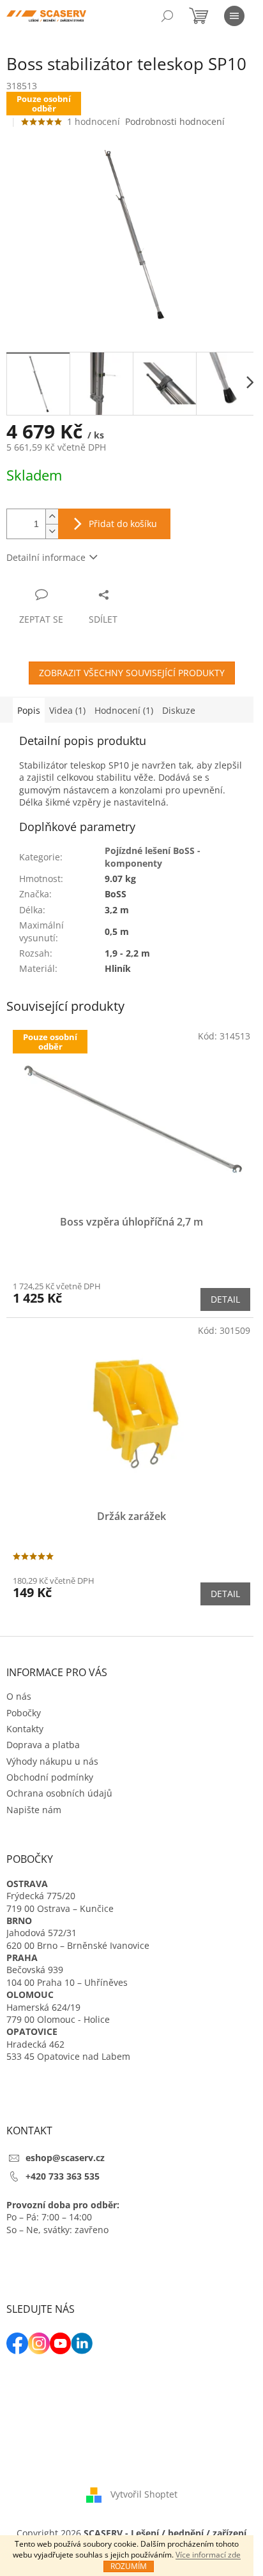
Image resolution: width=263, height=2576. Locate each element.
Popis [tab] (29, 710)
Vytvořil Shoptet (144, 2494)
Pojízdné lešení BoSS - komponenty (153, 857)
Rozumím (129, 2566)
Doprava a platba (43, 1745)
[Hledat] (167, 16)
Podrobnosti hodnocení (175, 121)
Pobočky (24, 1713)
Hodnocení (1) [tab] (124, 710)
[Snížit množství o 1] (52, 531)
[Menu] (234, 16)
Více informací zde (208, 2555)
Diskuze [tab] (179, 710)
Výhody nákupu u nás (52, 1761)
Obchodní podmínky (50, 1777)
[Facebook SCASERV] (17, 2343)
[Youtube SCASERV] (61, 2343)
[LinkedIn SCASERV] (82, 2343)
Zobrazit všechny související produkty (132, 673)
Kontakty (25, 1729)
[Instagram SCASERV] (39, 2343)
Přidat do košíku (123, 524)
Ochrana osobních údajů (59, 1793)
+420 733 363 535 (63, 2176)
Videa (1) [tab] (67, 710)
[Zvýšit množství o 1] (52, 517)
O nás (19, 1696)
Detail (225, 1299)
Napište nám (34, 1810)
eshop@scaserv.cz (65, 2158)
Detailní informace (46, 557)
